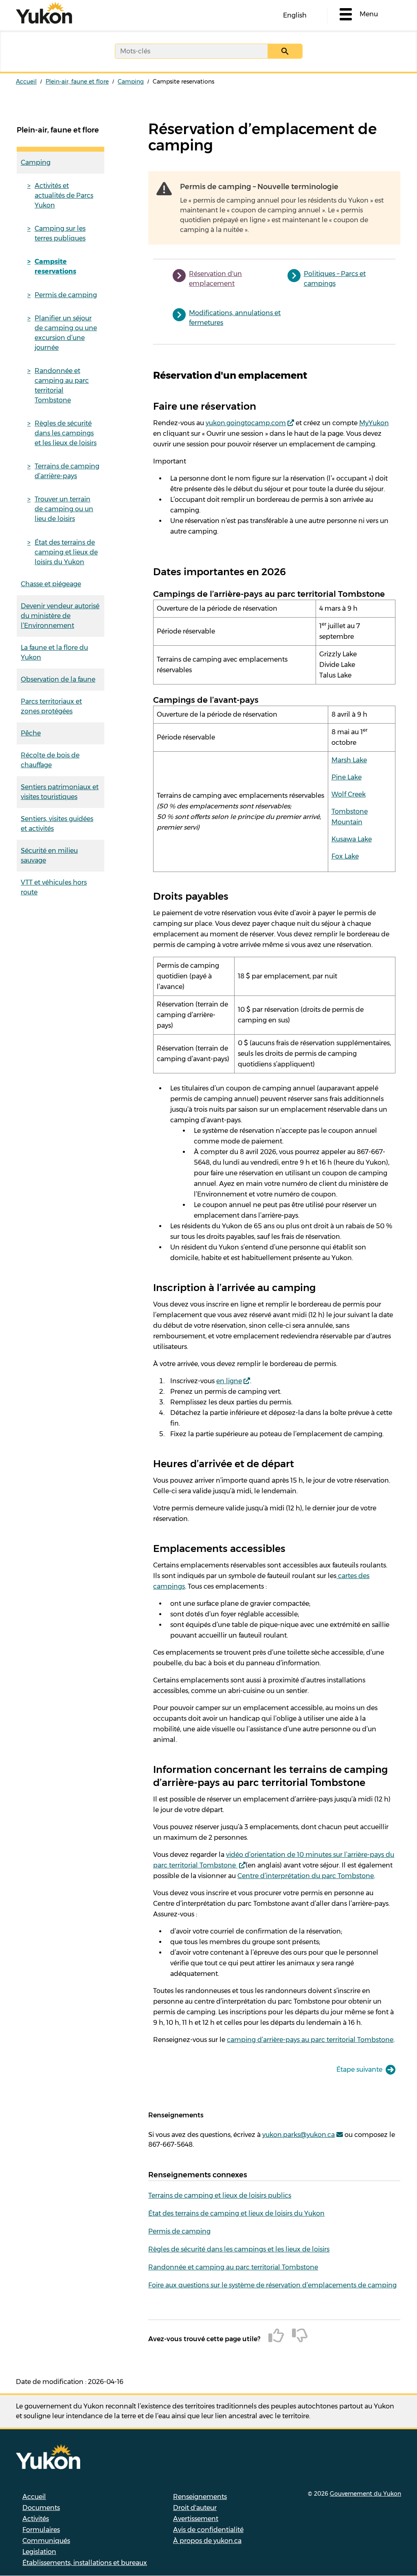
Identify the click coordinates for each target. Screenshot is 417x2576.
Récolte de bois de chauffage (50, 760)
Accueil (26, 82)
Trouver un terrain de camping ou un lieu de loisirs (64, 509)
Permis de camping (66, 295)
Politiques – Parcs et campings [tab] (335, 279)
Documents (41, 2508)
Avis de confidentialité (208, 2530)
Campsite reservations (55, 266)
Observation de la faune (58, 679)
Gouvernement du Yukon (365, 2494)
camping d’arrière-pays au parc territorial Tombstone (310, 2040)
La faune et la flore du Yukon (54, 652)
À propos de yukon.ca (207, 2541)
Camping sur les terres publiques (60, 233)
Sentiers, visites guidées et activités (57, 824)
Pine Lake (347, 777)
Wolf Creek (349, 794)
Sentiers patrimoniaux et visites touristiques (60, 792)
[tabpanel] (274, 1207)
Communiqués (46, 2541)
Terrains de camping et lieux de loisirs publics (220, 2195)
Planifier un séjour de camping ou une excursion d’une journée (66, 333)
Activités (36, 2519)
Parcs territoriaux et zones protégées (51, 706)
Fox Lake (345, 856)
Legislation (39, 2552)
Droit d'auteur (195, 2508)
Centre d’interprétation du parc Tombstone (306, 1876)
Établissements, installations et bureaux (85, 2563)
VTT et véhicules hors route (54, 887)
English (295, 15)
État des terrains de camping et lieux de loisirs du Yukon (66, 552)
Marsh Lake (349, 760)
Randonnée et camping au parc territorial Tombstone (62, 385)
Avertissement (196, 2519)
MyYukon (374, 423)
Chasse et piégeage (51, 584)
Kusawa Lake (352, 839)
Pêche (31, 733)
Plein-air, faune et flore (77, 82)
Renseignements (200, 2497)
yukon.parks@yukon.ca (298, 2135)
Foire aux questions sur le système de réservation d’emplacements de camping (272, 2285)
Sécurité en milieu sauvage (49, 855)
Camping (131, 82)
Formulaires (41, 2530)
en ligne (229, 1381)
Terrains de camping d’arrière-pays (67, 471)
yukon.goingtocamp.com (246, 423)
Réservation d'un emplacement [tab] (215, 279)
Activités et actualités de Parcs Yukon (64, 195)
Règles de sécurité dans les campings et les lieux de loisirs (66, 433)
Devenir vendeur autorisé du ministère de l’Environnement (60, 616)
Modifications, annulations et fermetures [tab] (235, 318)
